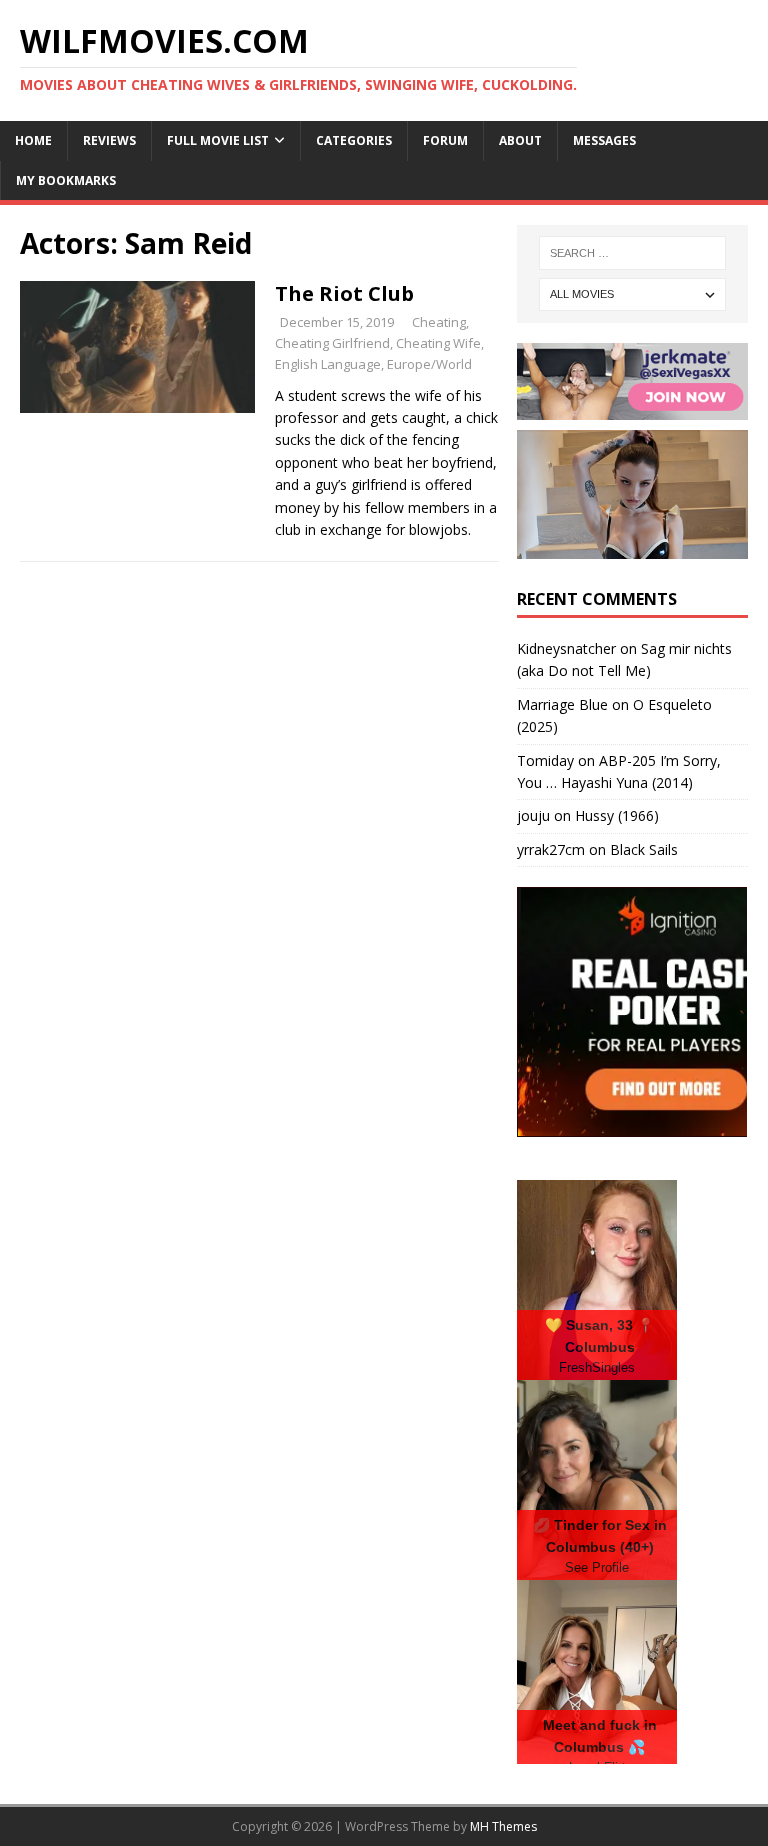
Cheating (439, 322)
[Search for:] (632, 253)
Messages (604, 140)
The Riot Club (344, 293)
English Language (328, 364)
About (520, 140)
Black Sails (644, 849)
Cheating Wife (438, 343)
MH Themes (503, 1826)
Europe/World (429, 364)
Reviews (109, 140)
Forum (445, 140)
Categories (354, 140)
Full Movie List (218, 140)
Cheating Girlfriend (332, 343)
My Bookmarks (66, 180)
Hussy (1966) (617, 815)
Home (33, 140)
